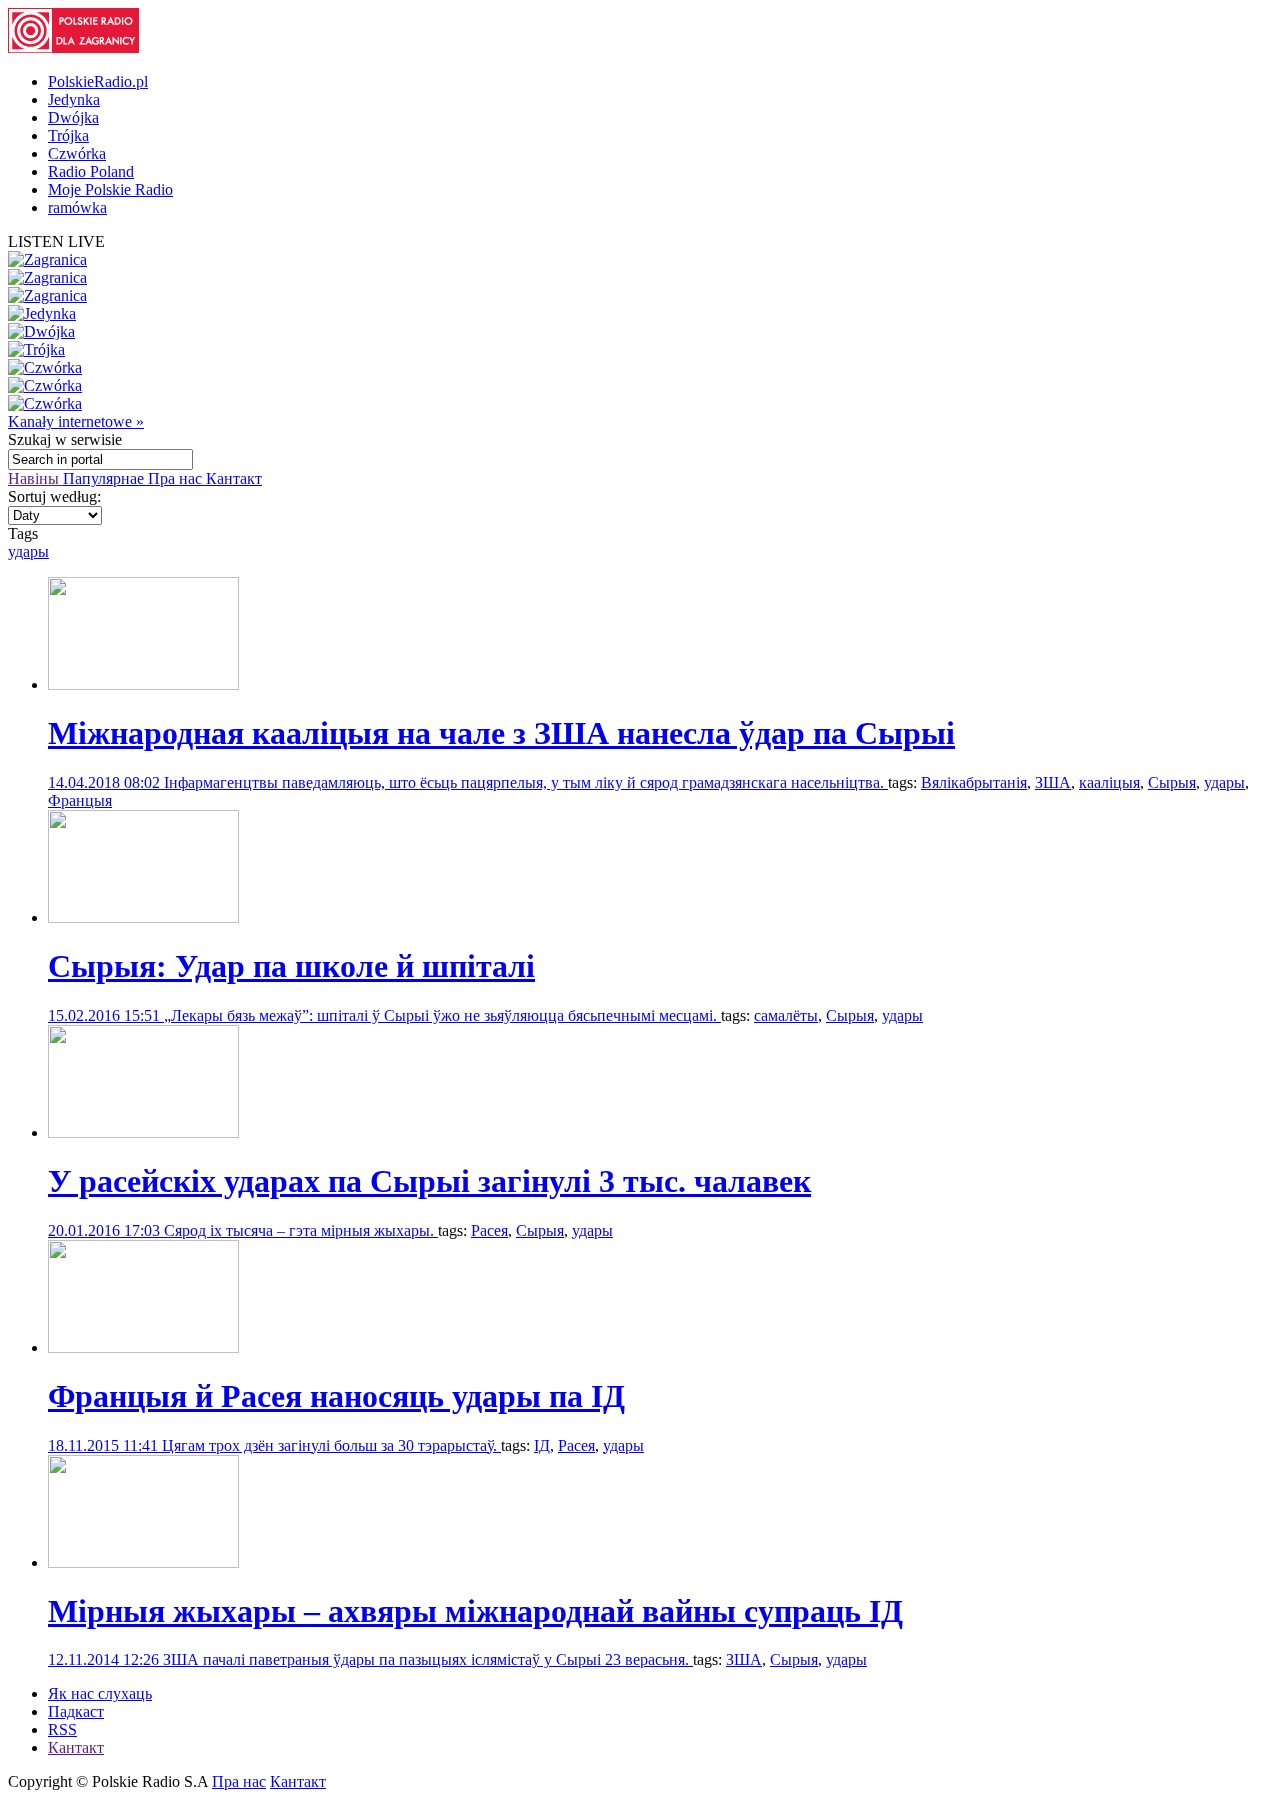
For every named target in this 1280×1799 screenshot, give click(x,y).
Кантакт (234, 478)
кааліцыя (1109, 782)
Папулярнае (105, 478)
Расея (489, 1230)
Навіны (35, 478)
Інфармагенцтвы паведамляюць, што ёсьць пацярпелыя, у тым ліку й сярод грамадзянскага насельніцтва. (526, 782)
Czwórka (77, 153)
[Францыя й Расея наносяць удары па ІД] (143, 1347)
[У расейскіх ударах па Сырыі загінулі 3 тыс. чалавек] (143, 1132)
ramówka (77, 207)
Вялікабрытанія (974, 782)
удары (28, 551)
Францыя (80, 800)
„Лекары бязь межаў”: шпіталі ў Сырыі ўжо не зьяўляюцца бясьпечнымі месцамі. (442, 1015)
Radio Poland (91, 171)
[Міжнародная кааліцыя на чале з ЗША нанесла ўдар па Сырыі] (143, 684)
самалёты (786, 1015)
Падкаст (76, 1711)
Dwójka (73, 117)
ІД (542, 1445)
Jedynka (74, 99)
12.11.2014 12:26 (105, 1659)
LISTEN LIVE (56, 241)
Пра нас (177, 478)
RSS (62, 1729)
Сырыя (1172, 782)
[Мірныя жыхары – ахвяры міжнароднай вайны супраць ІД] (143, 1562)
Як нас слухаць (100, 1693)
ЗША (1053, 782)
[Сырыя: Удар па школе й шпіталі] (143, 917)
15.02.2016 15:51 (106, 1015)
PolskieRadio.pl (98, 81)
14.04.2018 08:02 (106, 782)
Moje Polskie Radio (110, 189)
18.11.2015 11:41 (105, 1445)
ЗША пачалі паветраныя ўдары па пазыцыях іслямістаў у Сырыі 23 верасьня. (428, 1659)
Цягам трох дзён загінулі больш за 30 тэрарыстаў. (331, 1445)
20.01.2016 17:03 (106, 1230)
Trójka (68, 135)
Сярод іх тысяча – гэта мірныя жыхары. (301, 1230)
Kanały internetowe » (76, 421)
